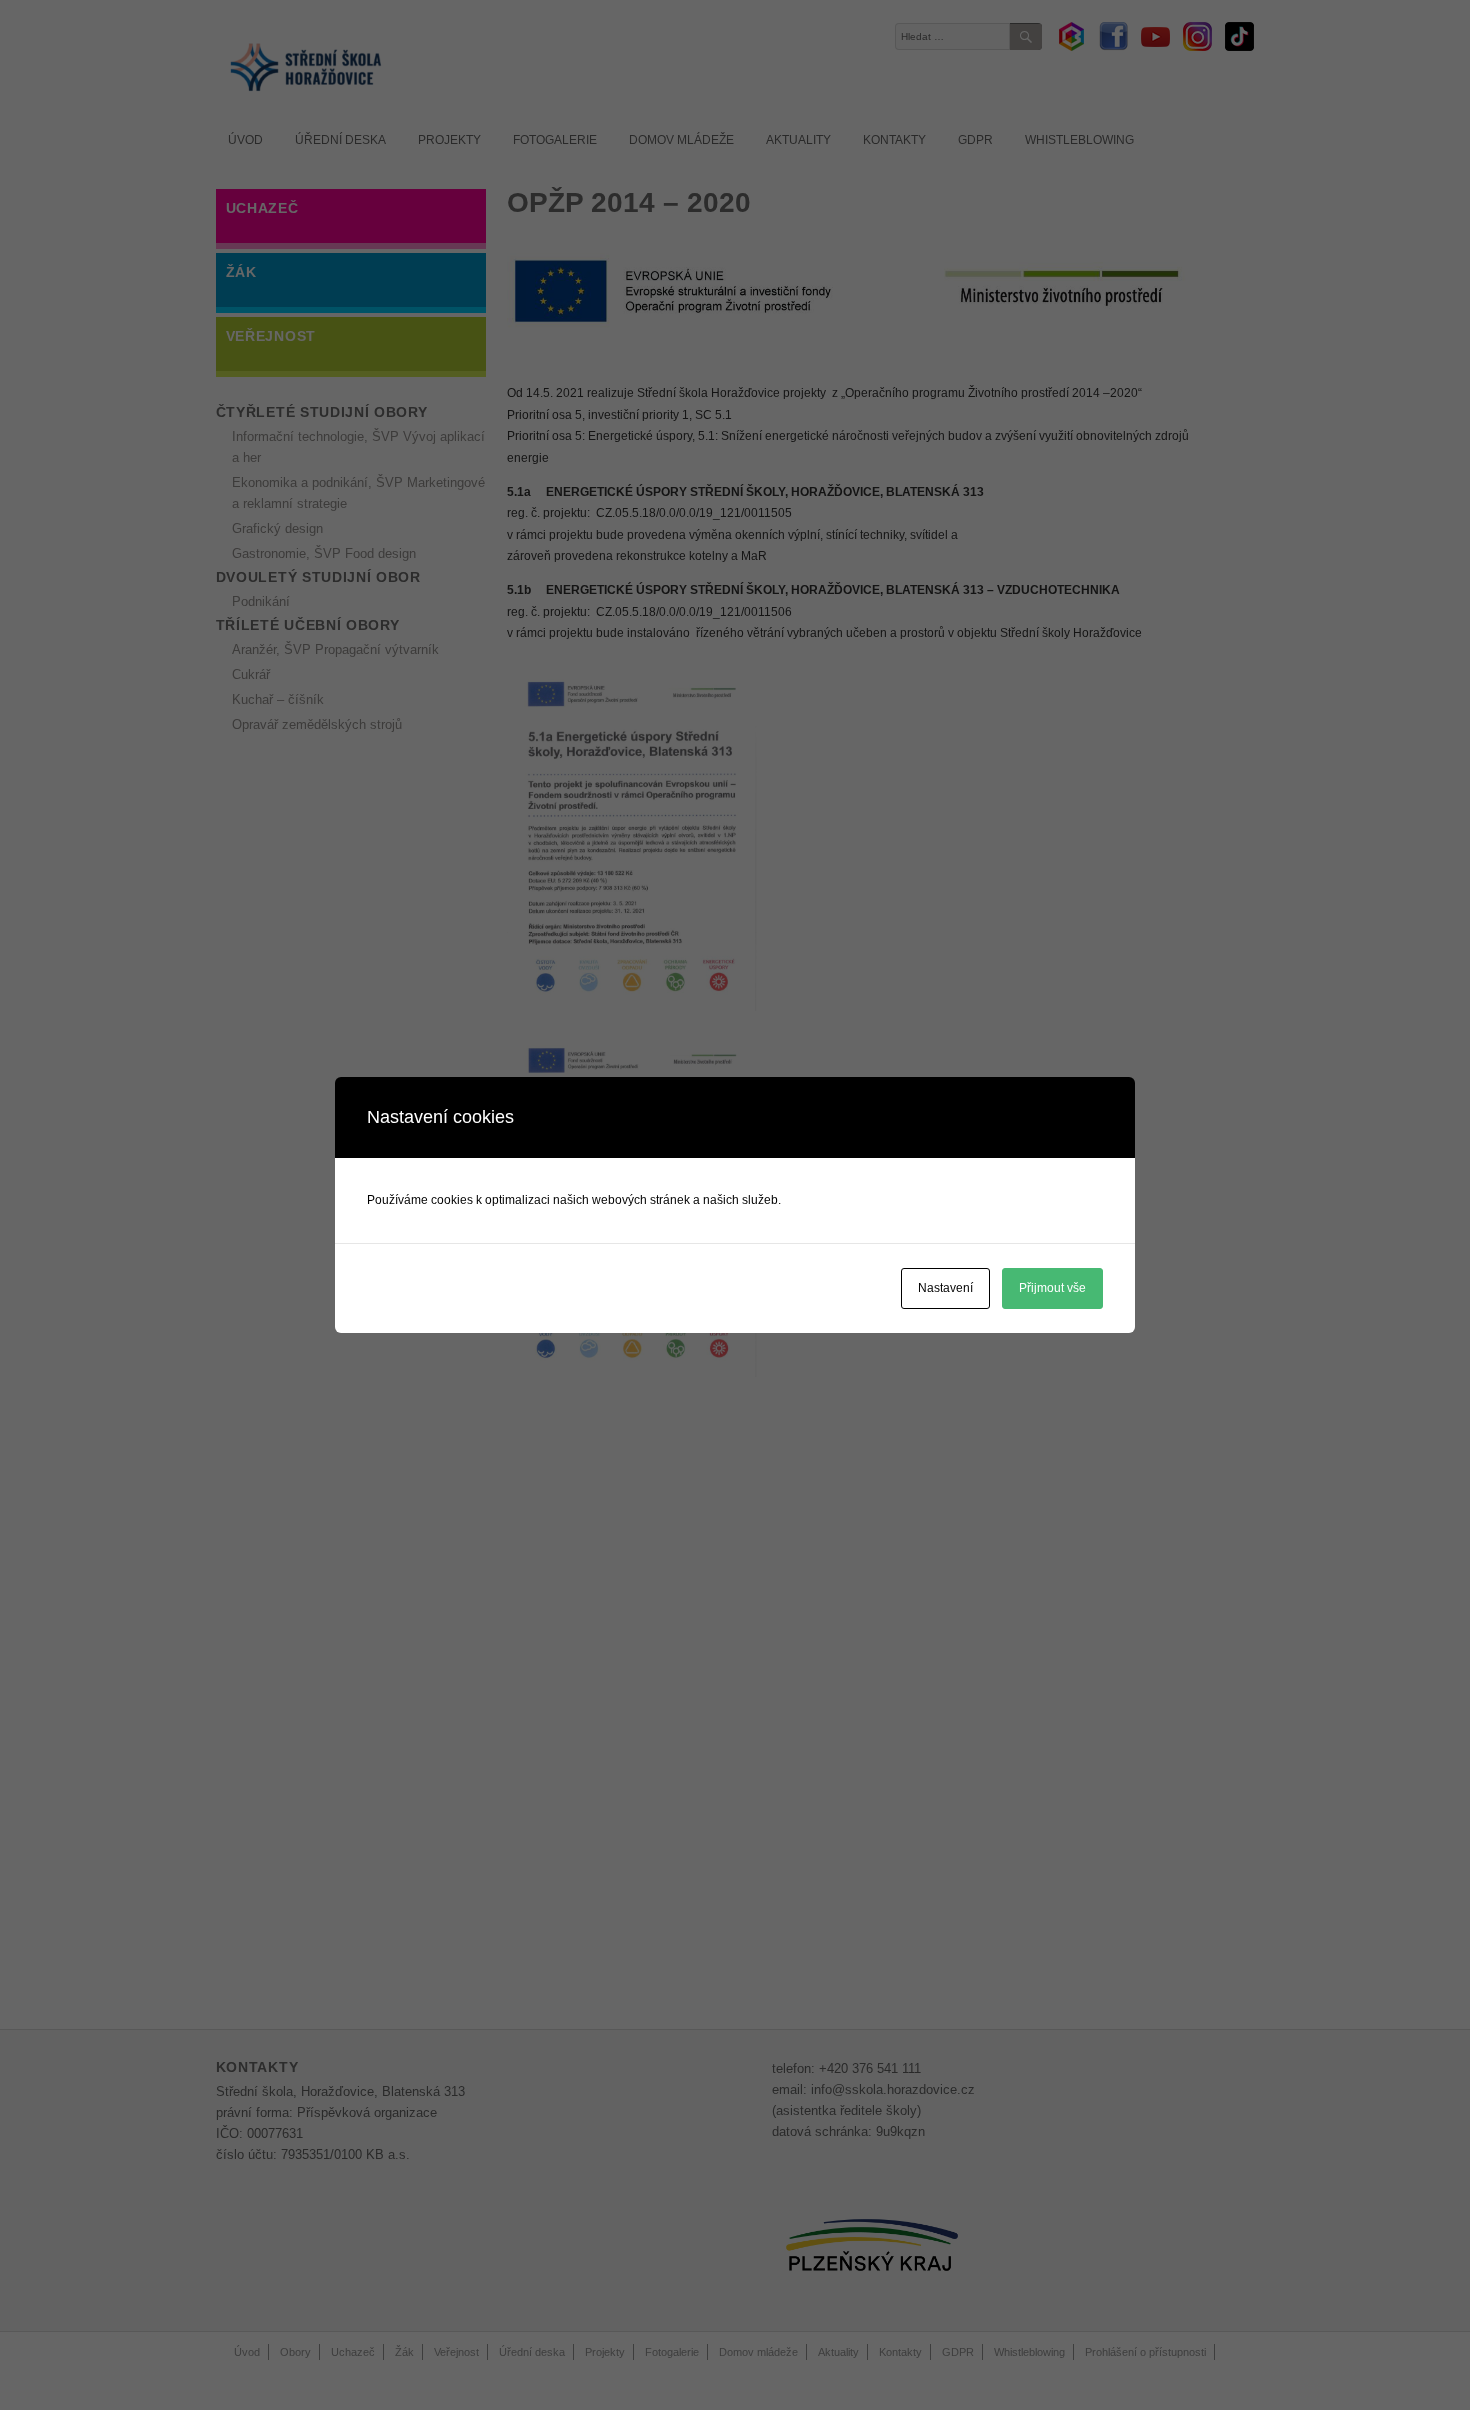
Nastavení (945, 1288)
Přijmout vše (1052, 1288)
